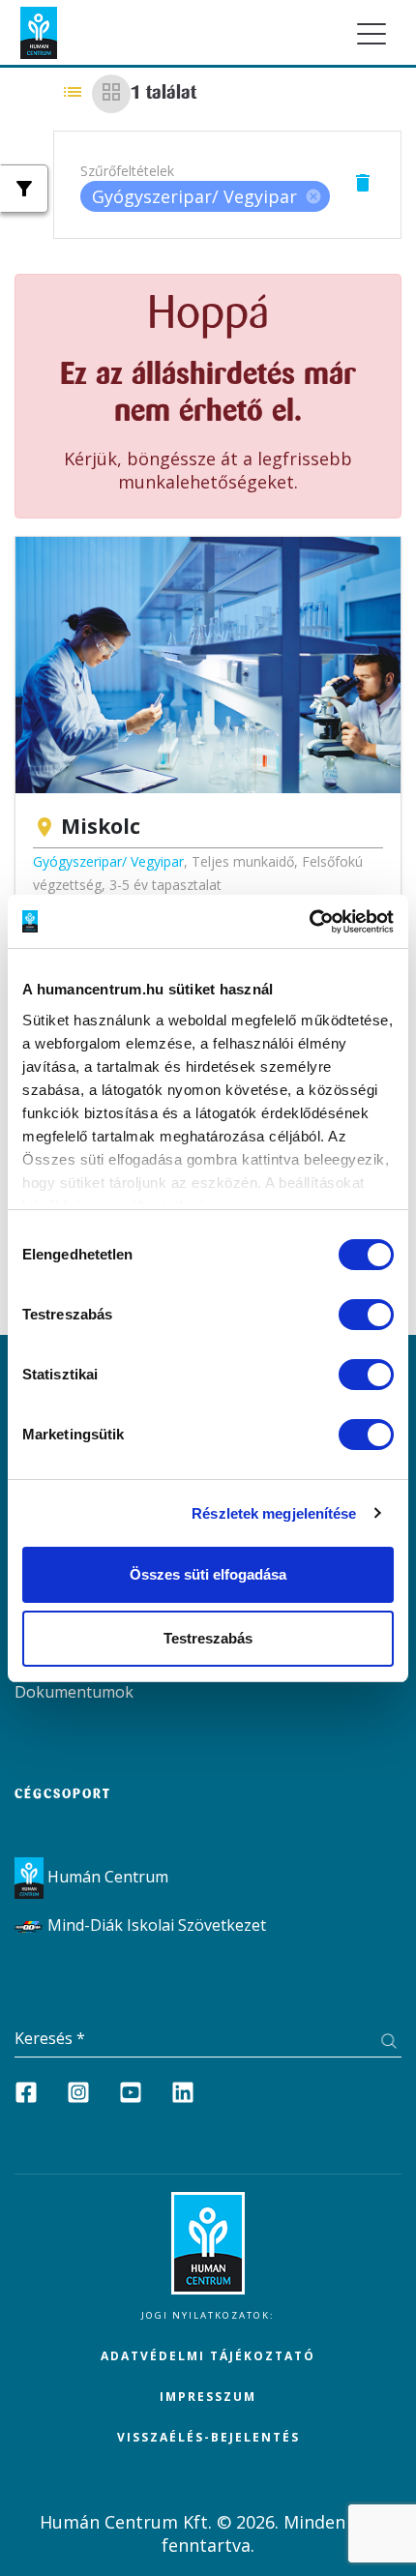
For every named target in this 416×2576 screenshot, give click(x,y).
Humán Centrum (106, 1877)
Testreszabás (208, 1638)
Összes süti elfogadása (208, 1574)
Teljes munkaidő (243, 861)
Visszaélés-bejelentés (208, 2437)
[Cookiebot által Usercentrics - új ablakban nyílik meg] (309, 922)
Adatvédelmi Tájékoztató (208, 2356)
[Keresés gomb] (388, 2043)
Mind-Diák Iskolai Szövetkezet (155, 1925)
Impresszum (208, 2397)
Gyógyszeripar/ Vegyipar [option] (207, 196)
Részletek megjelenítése (274, 1513)
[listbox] (205, 196)
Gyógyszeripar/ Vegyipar (108, 861)
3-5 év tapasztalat (165, 885)
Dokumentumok (74, 1692)
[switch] (366, 1315)
